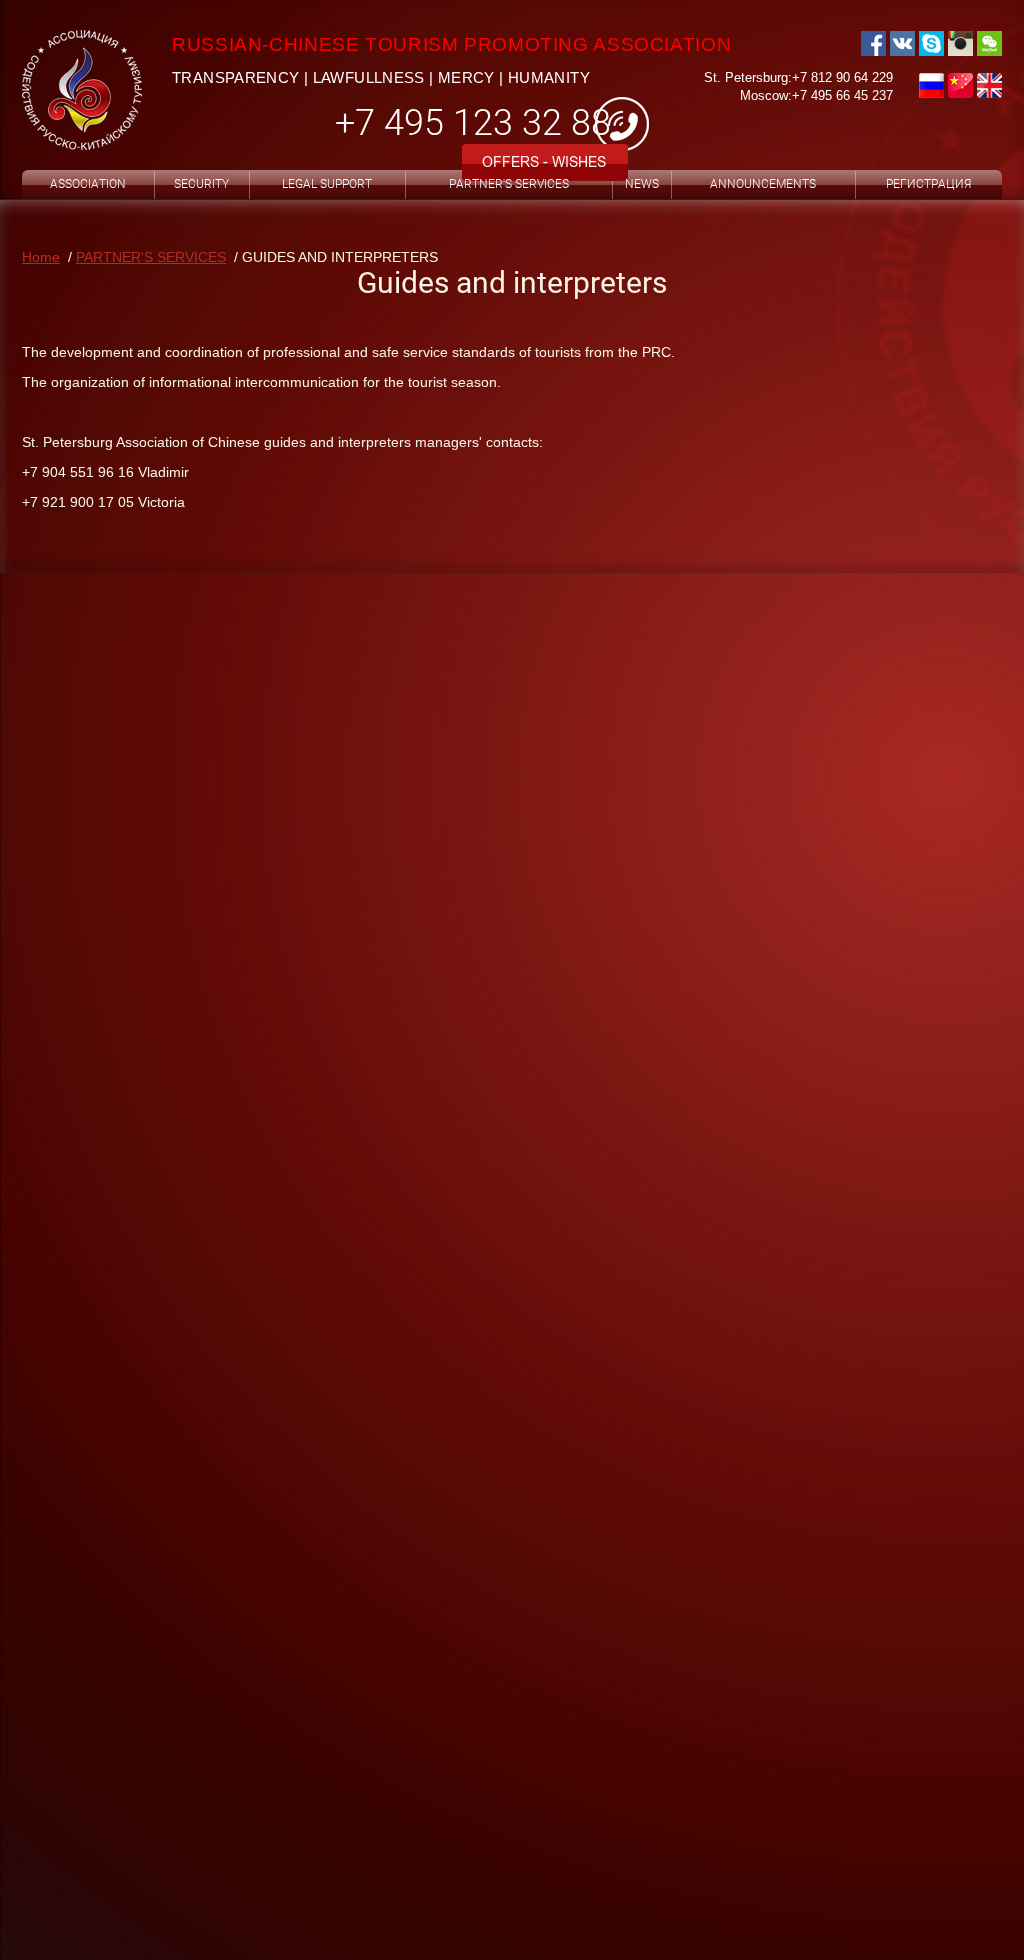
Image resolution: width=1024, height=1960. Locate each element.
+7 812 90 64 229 (842, 77)
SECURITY (201, 184)
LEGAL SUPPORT (327, 184)
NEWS (642, 184)
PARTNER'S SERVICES (509, 184)
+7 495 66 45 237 (842, 95)
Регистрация (928, 184)
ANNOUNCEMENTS (763, 184)
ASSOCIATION (88, 184)
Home (41, 257)
